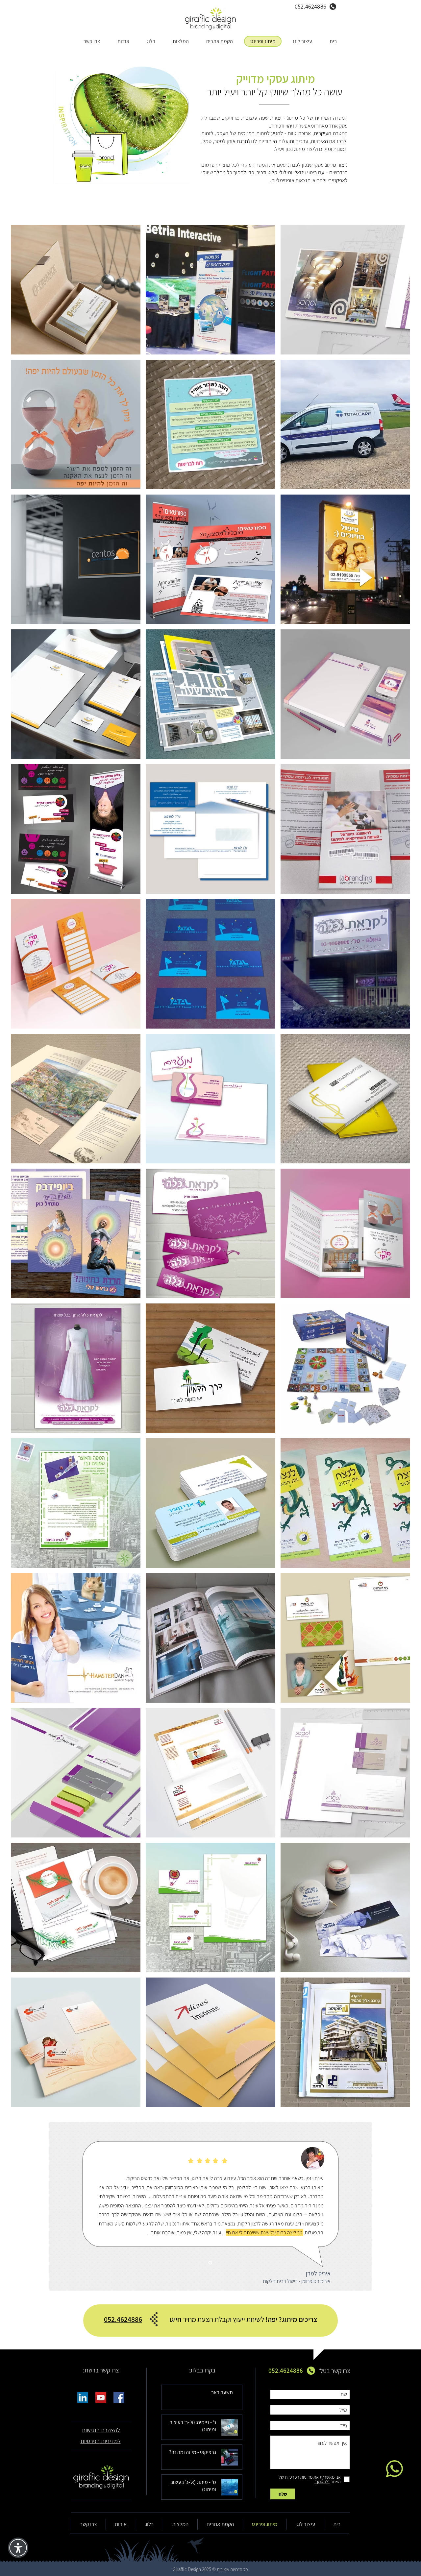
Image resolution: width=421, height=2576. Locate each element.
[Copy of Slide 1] (210, 2263)
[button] (101, 2430)
